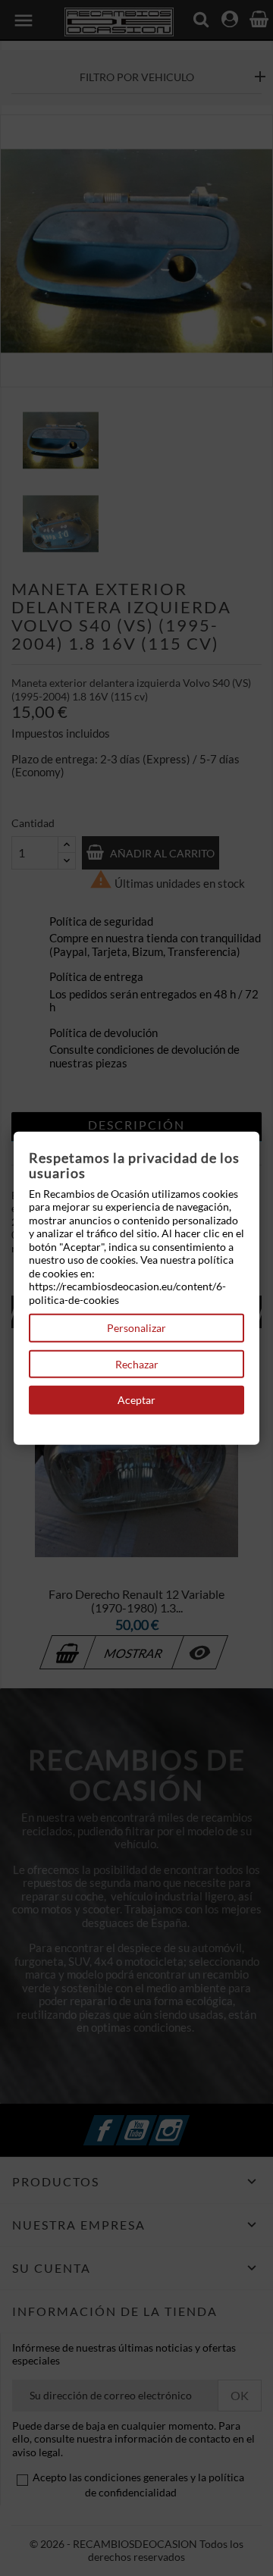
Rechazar (137, 1363)
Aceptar (136, 1400)
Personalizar (136, 1328)
